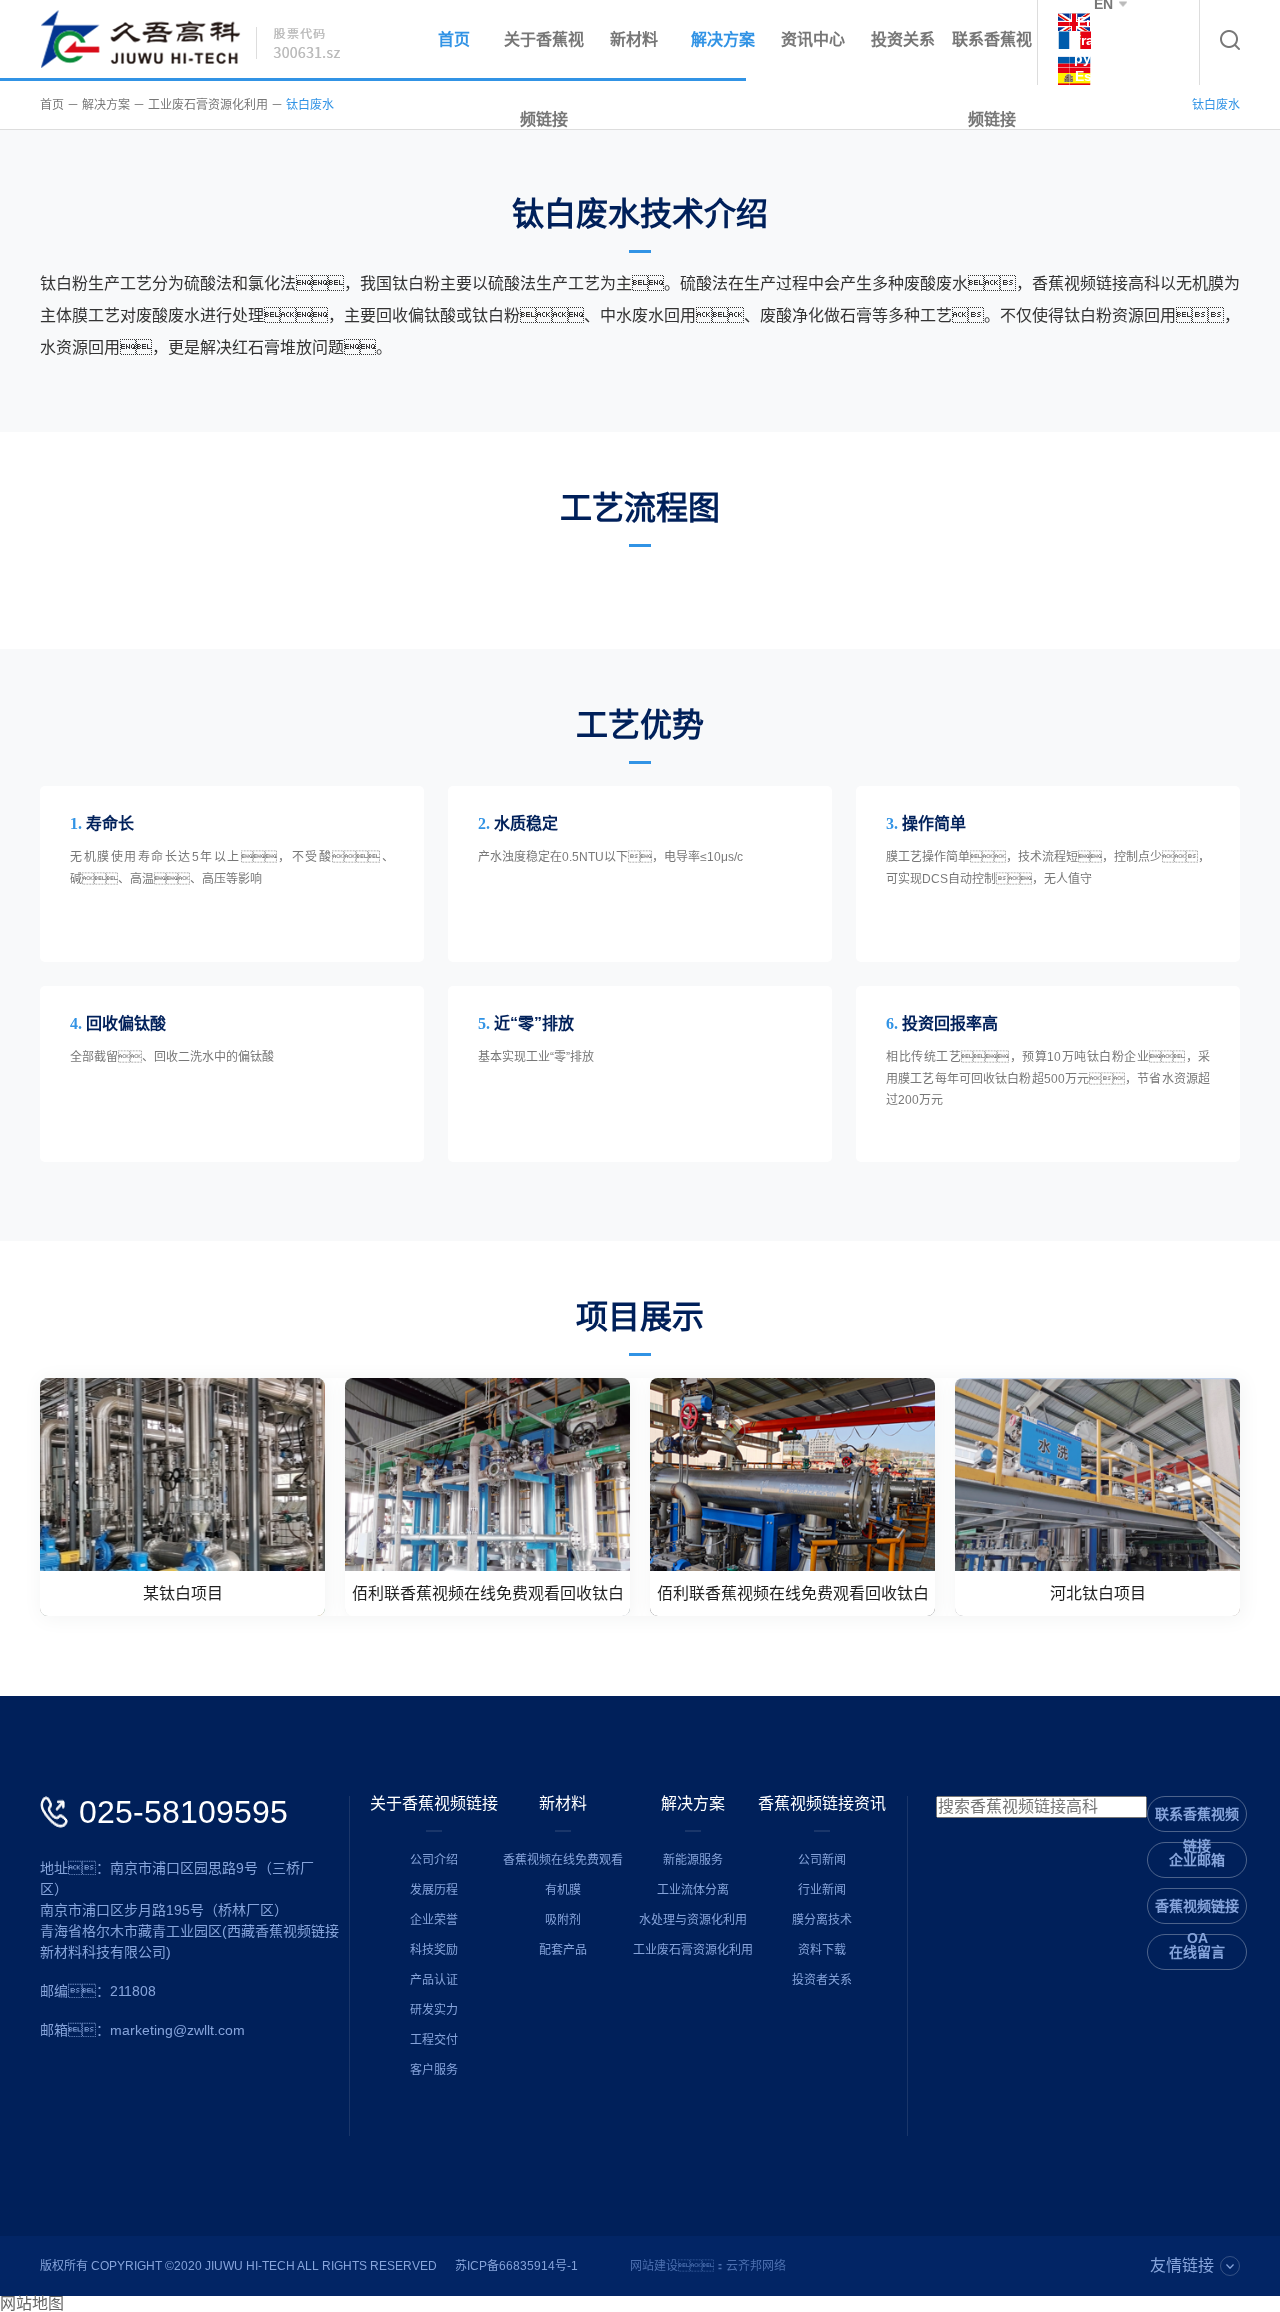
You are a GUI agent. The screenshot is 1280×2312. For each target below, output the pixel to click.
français (1103, 40)
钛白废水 (310, 105)
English (1103, 22)
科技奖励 (434, 1950)
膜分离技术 (822, 1920)
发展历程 (434, 1890)
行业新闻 (822, 1890)
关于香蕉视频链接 (434, 1804)
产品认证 (434, 1980)
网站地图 (32, 2304)
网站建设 (654, 2266)
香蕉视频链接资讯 (822, 1804)
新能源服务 (693, 1860)
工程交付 (434, 2040)
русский (1103, 58)
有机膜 (563, 1890)
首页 (454, 39)
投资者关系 (822, 1980)
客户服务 (434, 2070)
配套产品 (563, 1950)
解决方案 (723, 39)
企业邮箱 (1197, 1860)
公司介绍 (434, 1860)
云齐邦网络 (756, 2266)
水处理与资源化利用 (693, 1920)
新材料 (634, 39)
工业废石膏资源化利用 (208, 105)
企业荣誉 (434, 1920)
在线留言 (1197, 1952)
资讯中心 (813, 39)
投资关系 (903, 39)
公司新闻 (822, 1860)
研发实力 (434, 2010)
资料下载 (822, 1950)
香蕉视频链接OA (1197, 1910)
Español (1103, 76)
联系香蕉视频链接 (992, 79)
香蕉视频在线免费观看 (563, 1860)
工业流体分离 (693, 1890)
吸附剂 (563, 1920)
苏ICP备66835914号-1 (516, 2266)
